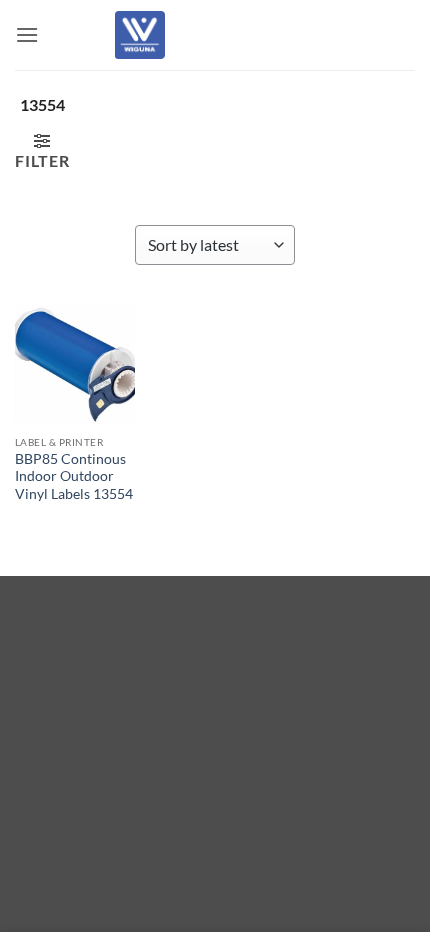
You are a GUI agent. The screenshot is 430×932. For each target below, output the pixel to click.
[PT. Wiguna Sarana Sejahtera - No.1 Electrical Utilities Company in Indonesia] (140, 35)
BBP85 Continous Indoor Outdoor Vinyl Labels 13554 (74, 476)
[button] (27, 34)
